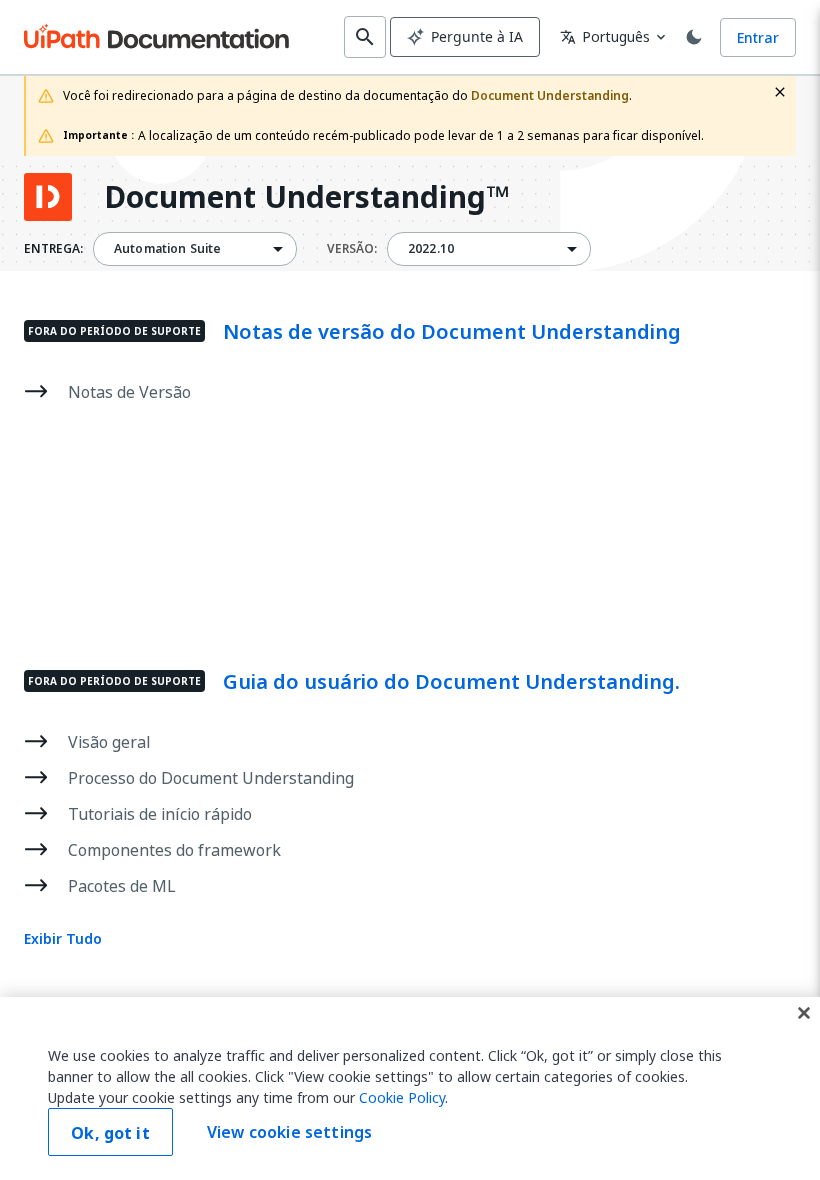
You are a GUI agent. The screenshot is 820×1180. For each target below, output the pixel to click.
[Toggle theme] (694, 37)
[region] (410, 1088)
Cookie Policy (402, 1097)
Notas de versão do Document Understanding (452, 332)
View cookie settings (289, 1132)
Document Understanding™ (306, 197)
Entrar (758, 37)
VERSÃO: (352, 249)
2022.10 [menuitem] (431, 249)
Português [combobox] (605, 36)
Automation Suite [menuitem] (167, 249)
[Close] (804, 1013)
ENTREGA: (53, 249)
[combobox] (195, 249)
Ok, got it (110, 1133)
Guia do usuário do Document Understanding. (451, 682)
